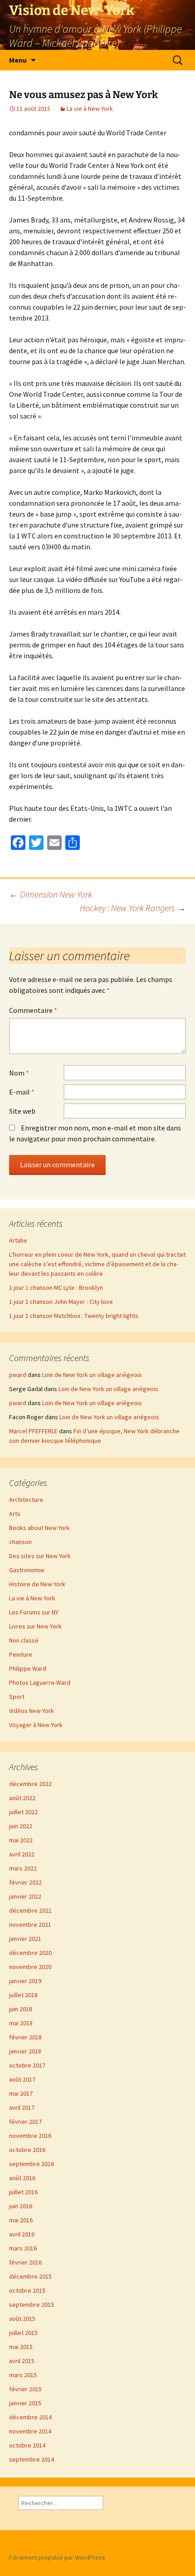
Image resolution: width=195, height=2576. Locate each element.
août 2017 (22, 2079)
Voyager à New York (36, 1725)
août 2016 (22, 2178)
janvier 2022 (25, 1896)
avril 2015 (22, 2361)
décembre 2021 (30, 1910)
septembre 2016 (32, 2164)
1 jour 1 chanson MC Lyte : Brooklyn (56, 1288)
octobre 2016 (27, 2150)
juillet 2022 (23, 1812)
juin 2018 (21, 2009)
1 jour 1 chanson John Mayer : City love (61, 1302)
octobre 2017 (27, 2065)
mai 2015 (21, 2347)
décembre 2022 (30, 1784)
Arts (15, 1514)
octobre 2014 (27, 2445)
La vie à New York (90, 109)
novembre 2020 (30, 1967)
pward (18, 1375)
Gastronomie (27, 1570)
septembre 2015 (32, 2305)
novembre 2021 (30, 1925)
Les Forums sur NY (34, 1612)
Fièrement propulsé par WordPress (57, 2557)
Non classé (24, 1640)
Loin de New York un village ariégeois (92, 1375)
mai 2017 (21, 2093)
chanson (20, 1542)
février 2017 (25, 2122)
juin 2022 (21, 1826)
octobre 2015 (27, 2290)
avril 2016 (22, 2234)
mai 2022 (21, 1840)
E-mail (22, 1092)
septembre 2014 (32, 2459)
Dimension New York (51, 894)
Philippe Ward (28, 1668)
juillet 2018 (23, 1995)
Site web (22, 1111)
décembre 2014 (30, 2417)
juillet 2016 (23, 2192)
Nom (19, 1073)
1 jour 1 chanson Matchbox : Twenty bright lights (74, 1316)
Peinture (21, 1654)
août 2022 (22, 1798)
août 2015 (22, 2319)
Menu (18, 60)
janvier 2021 (25, 1939)
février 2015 (25, 2389)
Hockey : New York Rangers (133, 908)
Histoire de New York (37, 1584)
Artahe (18, 1240)
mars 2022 (23, 1868)
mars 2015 (23, 2375)
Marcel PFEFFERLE (33, 1431)
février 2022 (25, 1882)
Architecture (26, 1500)
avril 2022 (22, 1854)
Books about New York (39, 1528)
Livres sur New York (35, 1626)
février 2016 (25, 2262)
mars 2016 (23, 2248)
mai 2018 (21, 2023)
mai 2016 (21, 2220)
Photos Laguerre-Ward (40, 1683)
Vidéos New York (32, 1711)
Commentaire (33, 1010)
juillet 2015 (23, 2333)
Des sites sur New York (40, 1556)
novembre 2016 (30, 2136)
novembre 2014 (30, 2431)
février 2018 (25, 2037)
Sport (17, 1697)
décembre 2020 (30, 1953)
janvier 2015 (25, 2403)
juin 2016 (21, 2206)
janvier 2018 (25, 2051)
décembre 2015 (30, 2276)
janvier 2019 (25, 1981)
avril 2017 (22, 2107)
